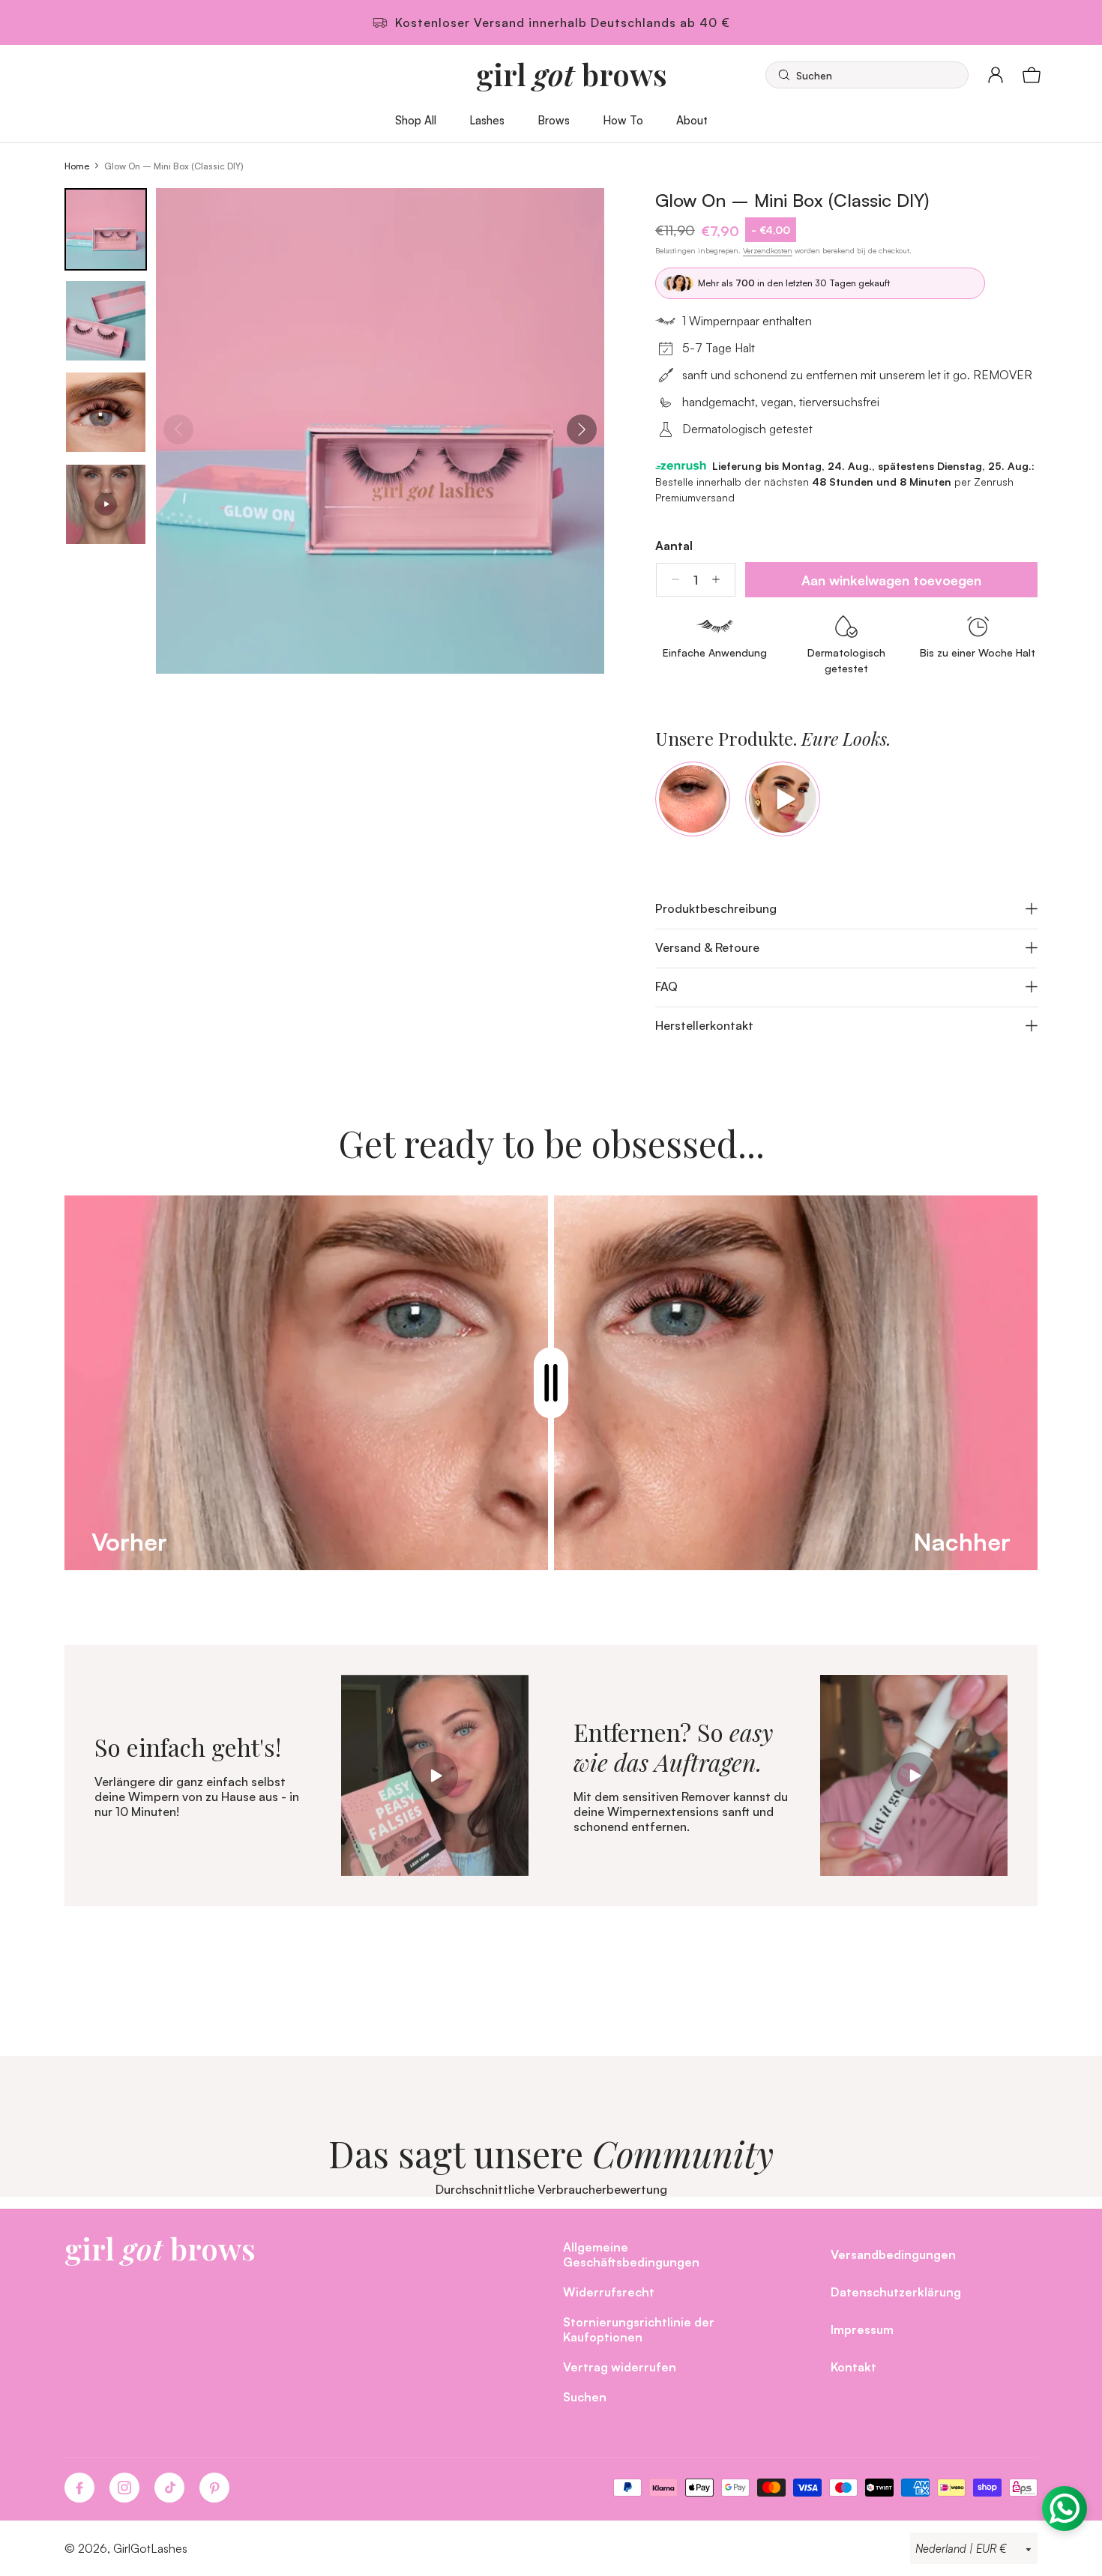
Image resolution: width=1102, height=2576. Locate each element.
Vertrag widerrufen (620, 2367)
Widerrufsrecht (609, 2292)
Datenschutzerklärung (896, 2292)
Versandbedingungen (893, 2254)
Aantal (674, 546)
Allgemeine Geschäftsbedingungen (631, 2254)
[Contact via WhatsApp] (1065, 2509)
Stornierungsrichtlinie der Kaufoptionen (639, 2329)
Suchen (585, 2396)
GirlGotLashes (150, 2548)
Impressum (862, 2329)
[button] (867, 75)
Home (77, 166)
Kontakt (853, 2367)
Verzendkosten (768, 250)
